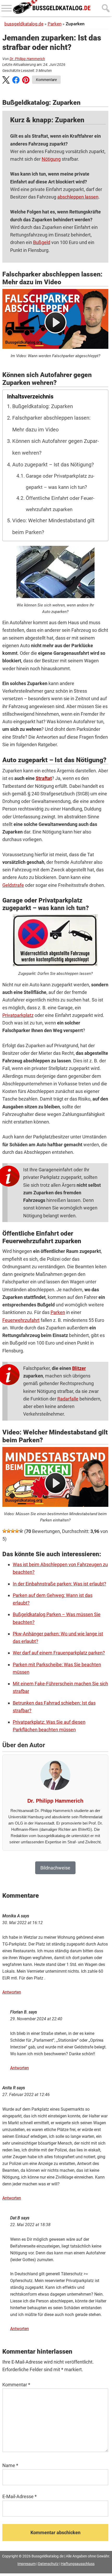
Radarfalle (68, 1399)
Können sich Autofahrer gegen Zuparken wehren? (56, 447)
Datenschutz (48, 2564)
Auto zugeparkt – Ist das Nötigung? (53, 465)
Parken (55, 24)
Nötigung (51, 159)
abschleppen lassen (78, 197)
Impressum (27, 2564)
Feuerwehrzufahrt (21, 1320)
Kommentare (46, 80)
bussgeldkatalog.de (24, 24)
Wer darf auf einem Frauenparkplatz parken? (59, 1653)
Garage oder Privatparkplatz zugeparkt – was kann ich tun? (60, 482)
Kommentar (16, 2385)
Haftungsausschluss (78, 2564)
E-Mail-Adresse (20, 2496)
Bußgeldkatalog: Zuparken (43, 406)
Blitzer (79, 1368)
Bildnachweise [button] (55, 1868)
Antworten (12, 1992)
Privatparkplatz (18, 1015)
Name (10, 2465)
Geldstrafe (13, 885)
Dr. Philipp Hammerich (27, 59)
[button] (6, 81)
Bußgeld (42, 242)
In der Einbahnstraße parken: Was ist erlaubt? (60, 1584)
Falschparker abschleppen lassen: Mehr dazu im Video (51, 424)
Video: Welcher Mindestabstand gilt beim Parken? (53, 526)
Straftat (44, 778)
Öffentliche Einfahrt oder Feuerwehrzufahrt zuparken (60, 504)
